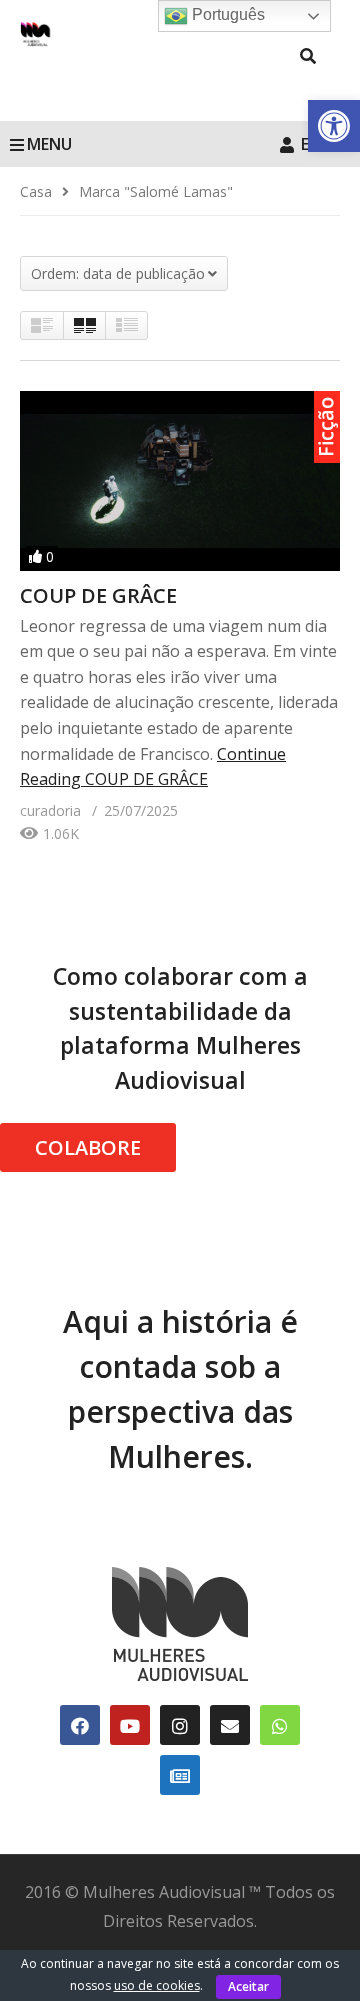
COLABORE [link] (88, 1147)
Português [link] (226, 14)
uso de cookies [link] (157, 1985)
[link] (334, 126)
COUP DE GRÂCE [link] (98, 595)
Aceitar (248, 1986)
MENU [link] (49, 144)
